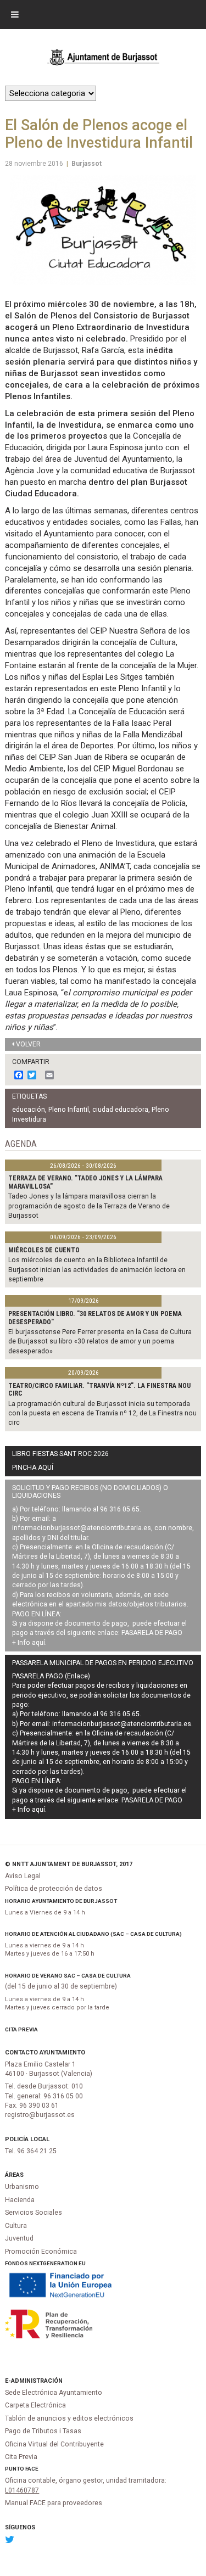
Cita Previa (21, 2029)
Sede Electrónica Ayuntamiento (54, 2393)
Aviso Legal (23, 1876)
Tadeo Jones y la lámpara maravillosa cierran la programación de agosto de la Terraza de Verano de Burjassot (89, 1206)
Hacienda (20, 2200)
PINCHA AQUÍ (33, 1468)
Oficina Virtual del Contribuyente (54, 2444)
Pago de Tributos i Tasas (43, 2431)
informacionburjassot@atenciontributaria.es (82, 1528)
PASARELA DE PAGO (152, 1633)
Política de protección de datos (54, 1889)
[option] (103, 230)
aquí (38, 1643)
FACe (32, 2469)
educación (29, 1110)
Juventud (19, 2238)
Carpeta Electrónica (35, 2405)
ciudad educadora (120, 1110)
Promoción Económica (41, 2252)
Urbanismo (22, 2187)
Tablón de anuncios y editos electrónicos (69, 2418)
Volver (28, 1044)
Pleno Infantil (69, 1110)
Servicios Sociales (34, 2213)
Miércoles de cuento (44, 1250)
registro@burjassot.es (40, 2115)
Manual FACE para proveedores (54, 2503)
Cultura (16, 2226)
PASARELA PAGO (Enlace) (51, 1676)
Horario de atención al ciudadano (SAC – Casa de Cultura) (93, 1934)
